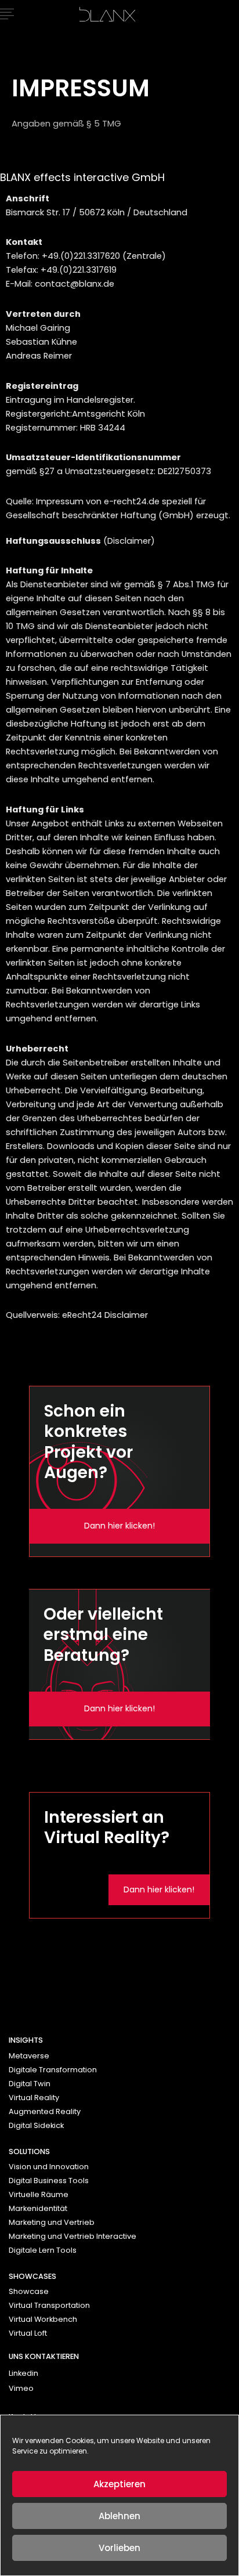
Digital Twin (30, 2084)
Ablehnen (119, 2516)
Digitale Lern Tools (43, 2250)
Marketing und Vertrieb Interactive (73, 2236)
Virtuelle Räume (39, 2194)
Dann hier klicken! (119, 1526)
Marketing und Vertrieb (52, 2222)
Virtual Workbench (43, 2319)
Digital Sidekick (36, 2125)
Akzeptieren (119, 2484)
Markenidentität (38, 2208)
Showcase (29, 2291)
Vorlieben (119, 2548)
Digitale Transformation (53, 2070)
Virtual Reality (34, 2098)
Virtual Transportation (49, 2305)
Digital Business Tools (49, 2181)
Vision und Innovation (49, 2167)
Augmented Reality (45, 2111)
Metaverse (29, 2056)
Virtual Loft (28, 2333)
